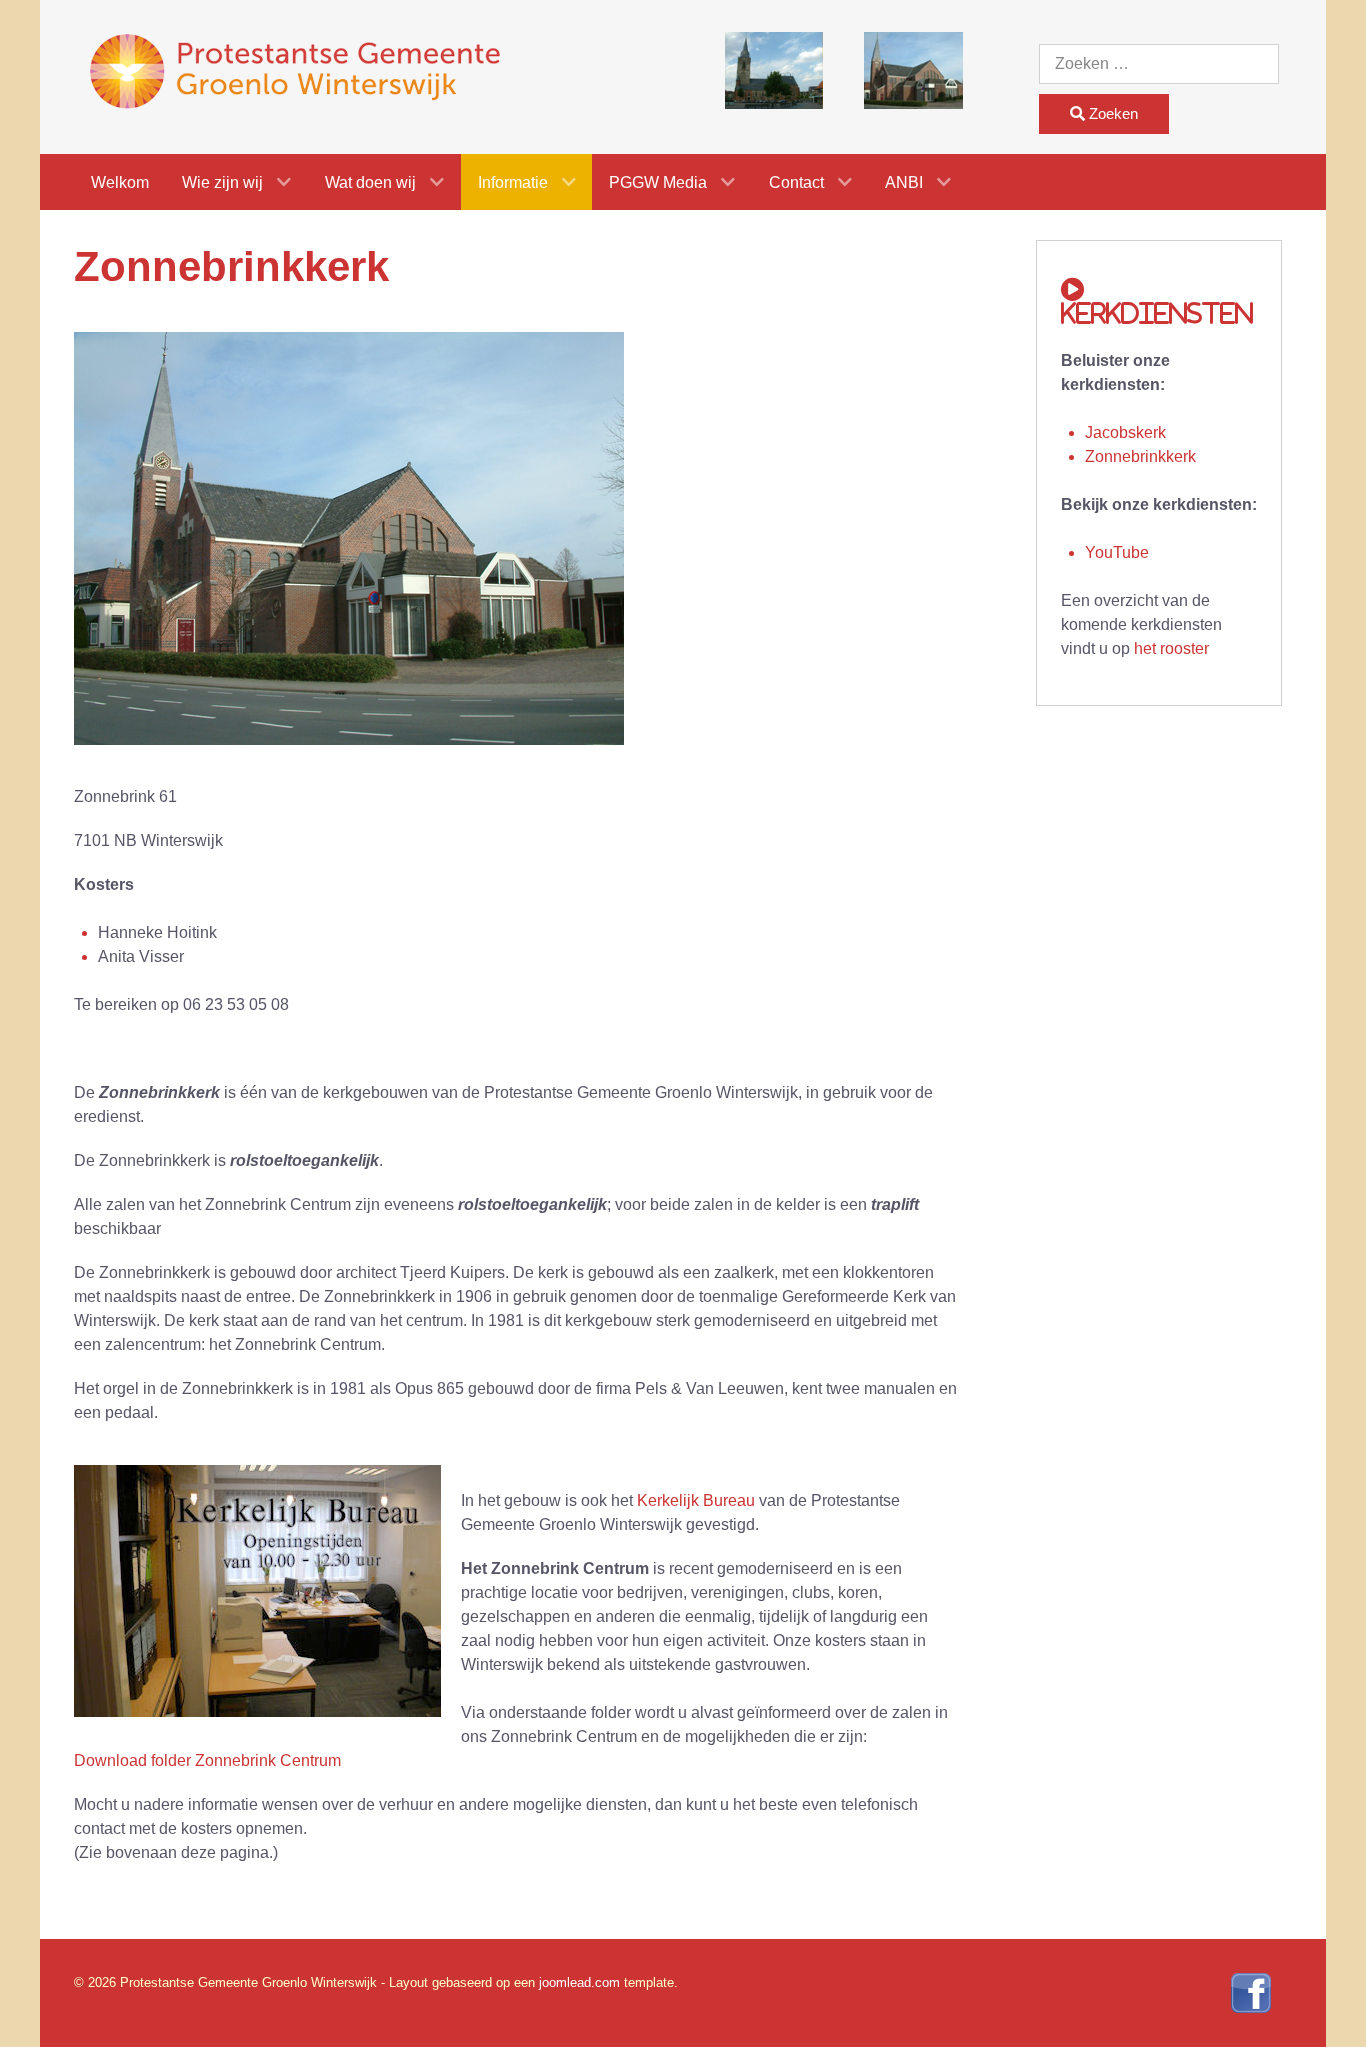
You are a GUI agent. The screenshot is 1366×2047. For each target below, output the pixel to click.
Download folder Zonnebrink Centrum (207, 1760)
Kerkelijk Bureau (696, 1500)
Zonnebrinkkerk (1140, 456)
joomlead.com (579, 1982)
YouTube (1117, 552)
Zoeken (1111, 113)
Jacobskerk (1125, 432)
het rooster (1171, 648)
